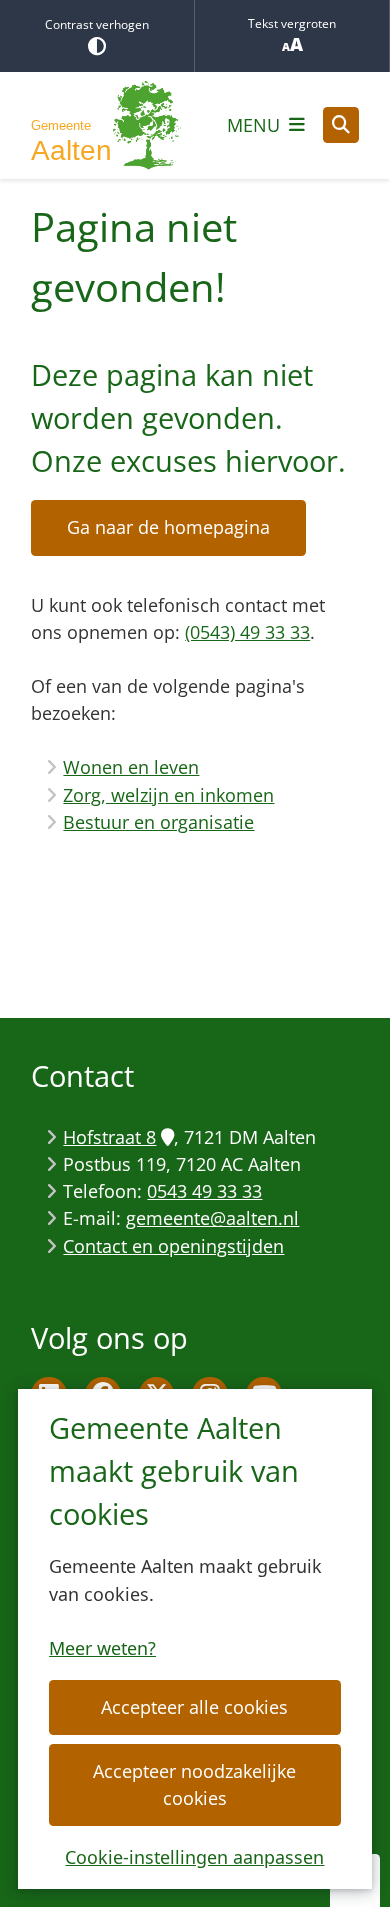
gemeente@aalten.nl (212, 1218)
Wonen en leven (131, 767)
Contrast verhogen (97, 24)
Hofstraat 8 (109, 1137)
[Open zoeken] (341, 125)
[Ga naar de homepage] (106, 125)
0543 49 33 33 (204, 1191)
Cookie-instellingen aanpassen (194, 1857)
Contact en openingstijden (173, 1246)
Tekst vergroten (292, 23)
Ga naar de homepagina (168, 527)
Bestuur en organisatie (158, 822)
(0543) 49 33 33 (247, 632)
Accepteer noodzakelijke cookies (194, 1784)
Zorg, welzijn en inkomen (168, 795)
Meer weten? (102, 1648)
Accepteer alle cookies (194, 1707)
